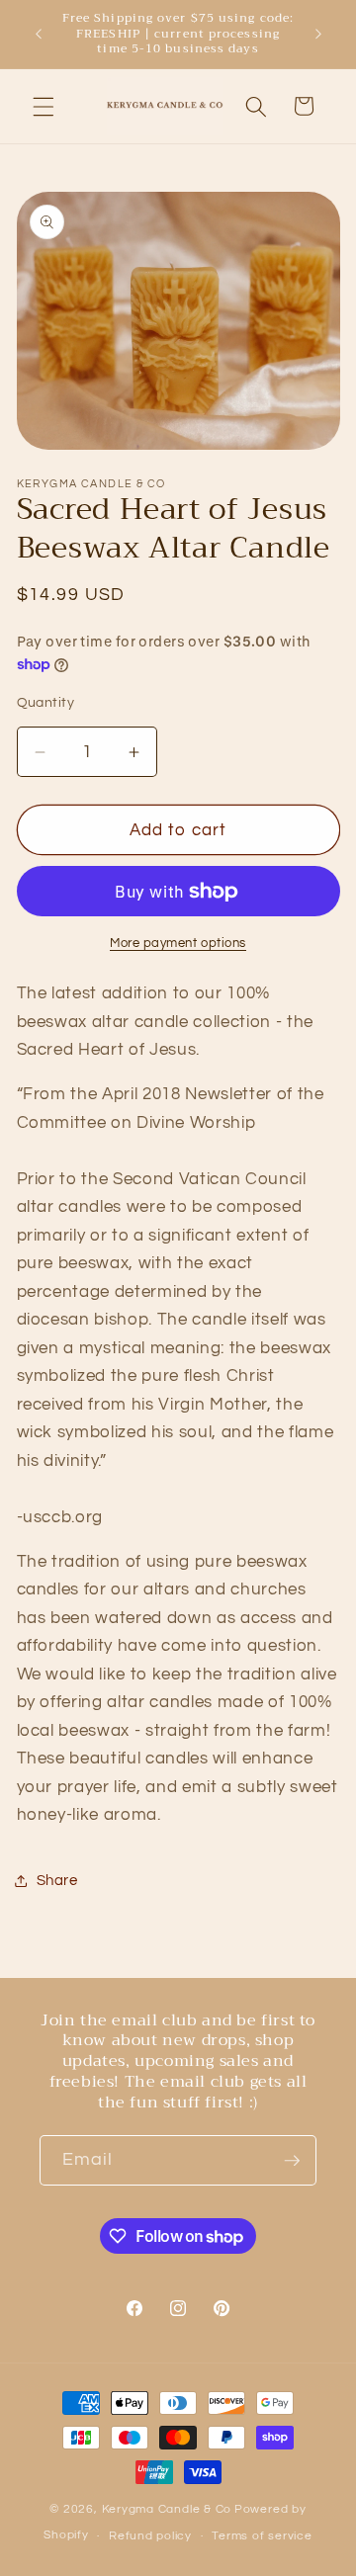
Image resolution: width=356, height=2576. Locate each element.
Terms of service (262, 2536)
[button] (44, 106)
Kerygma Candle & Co (167, 2509)
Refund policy (150, 2536)
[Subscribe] (292, 2161)
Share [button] (57, 1880)
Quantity (46, 702)
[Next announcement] (318, 34)
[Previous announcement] (39, 34)
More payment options (178, 943)
